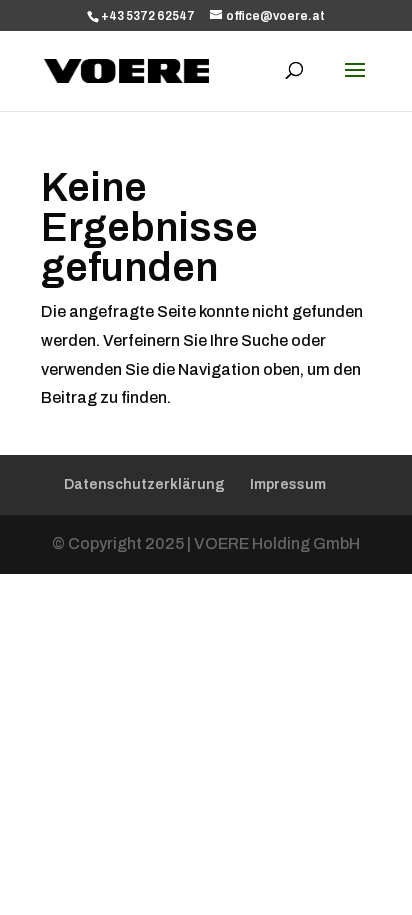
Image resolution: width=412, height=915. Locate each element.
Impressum (288, 484)
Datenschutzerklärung (144, 484)
